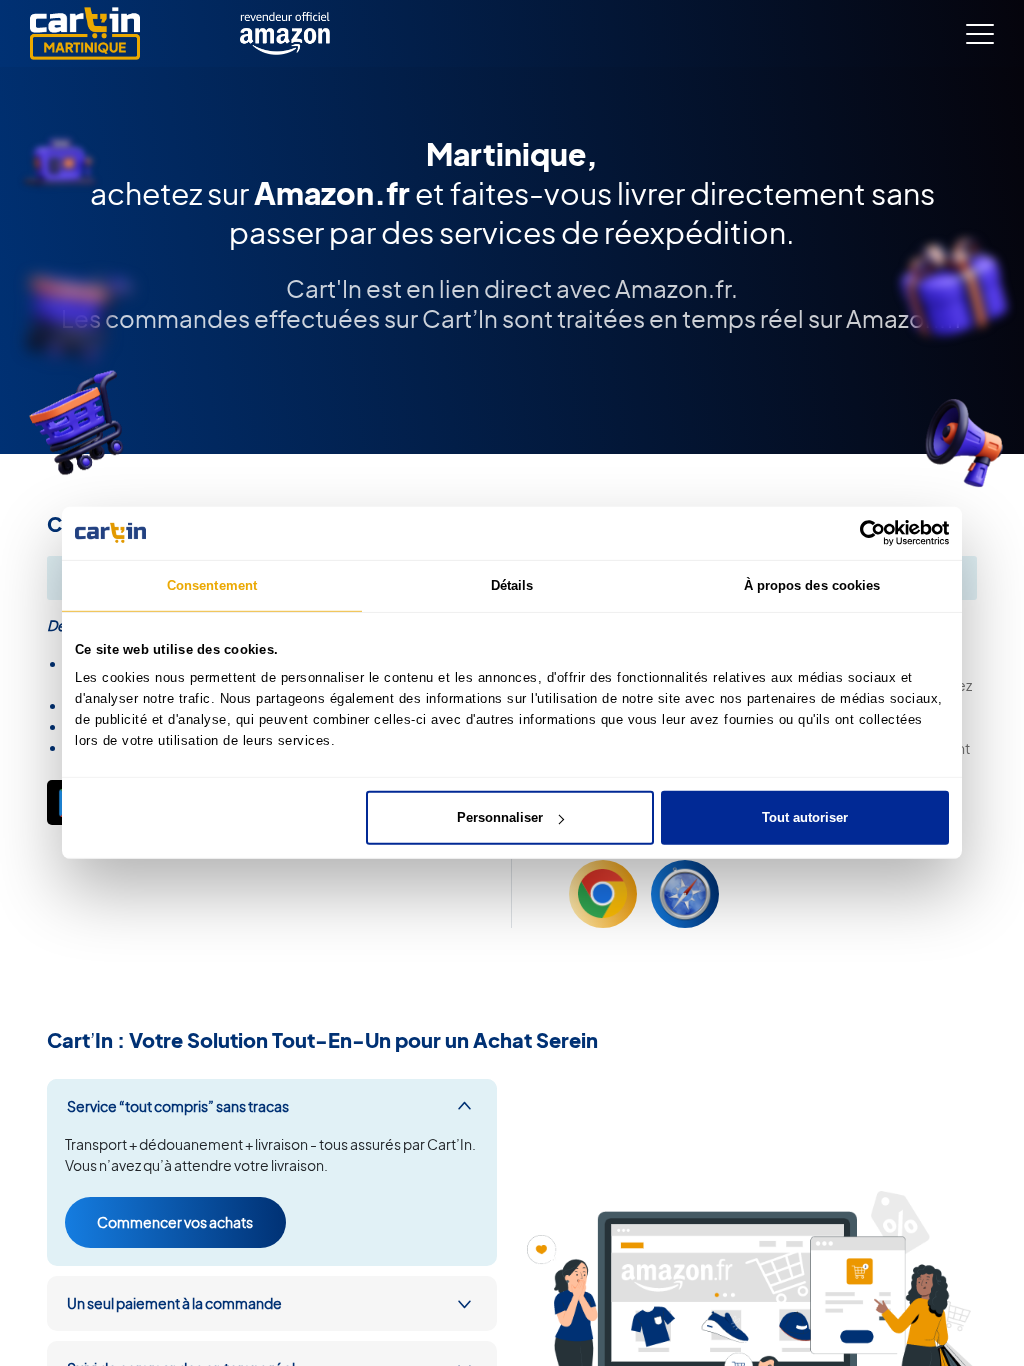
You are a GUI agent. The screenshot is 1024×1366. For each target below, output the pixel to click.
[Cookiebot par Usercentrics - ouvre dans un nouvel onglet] (861, 533)
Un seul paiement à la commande (174, 1303)
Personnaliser (500, 817)
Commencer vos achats (175, 1222)
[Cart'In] (85, 33)
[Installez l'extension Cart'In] (603, 894)
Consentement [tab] (212, 584)
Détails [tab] (512, 584)
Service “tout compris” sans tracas (178, 1106)
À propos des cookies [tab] (812, 584)
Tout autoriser (805, 817)
